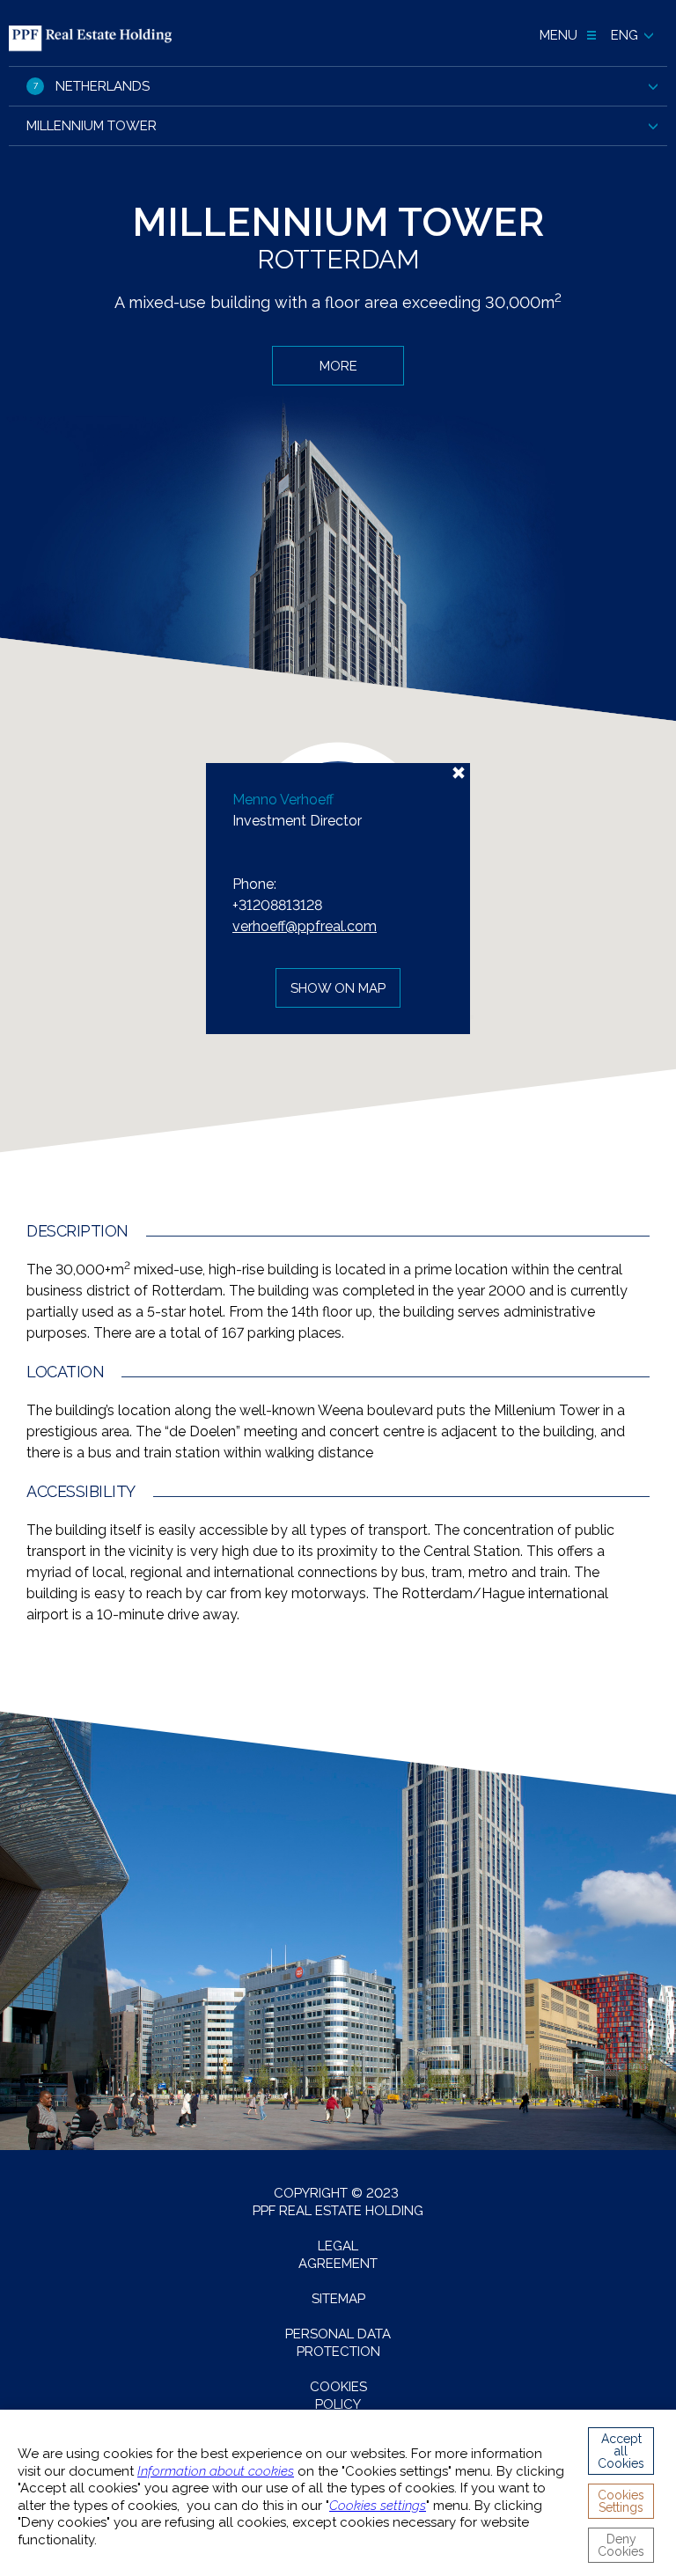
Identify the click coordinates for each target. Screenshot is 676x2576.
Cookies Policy (338, 2396)
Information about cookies (216, 2471)
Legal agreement (338, 2255)
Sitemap (338, 2299)
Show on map (338, 988)
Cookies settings (378, 2506)
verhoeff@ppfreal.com (305, 926)
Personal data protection (338, 2343)
